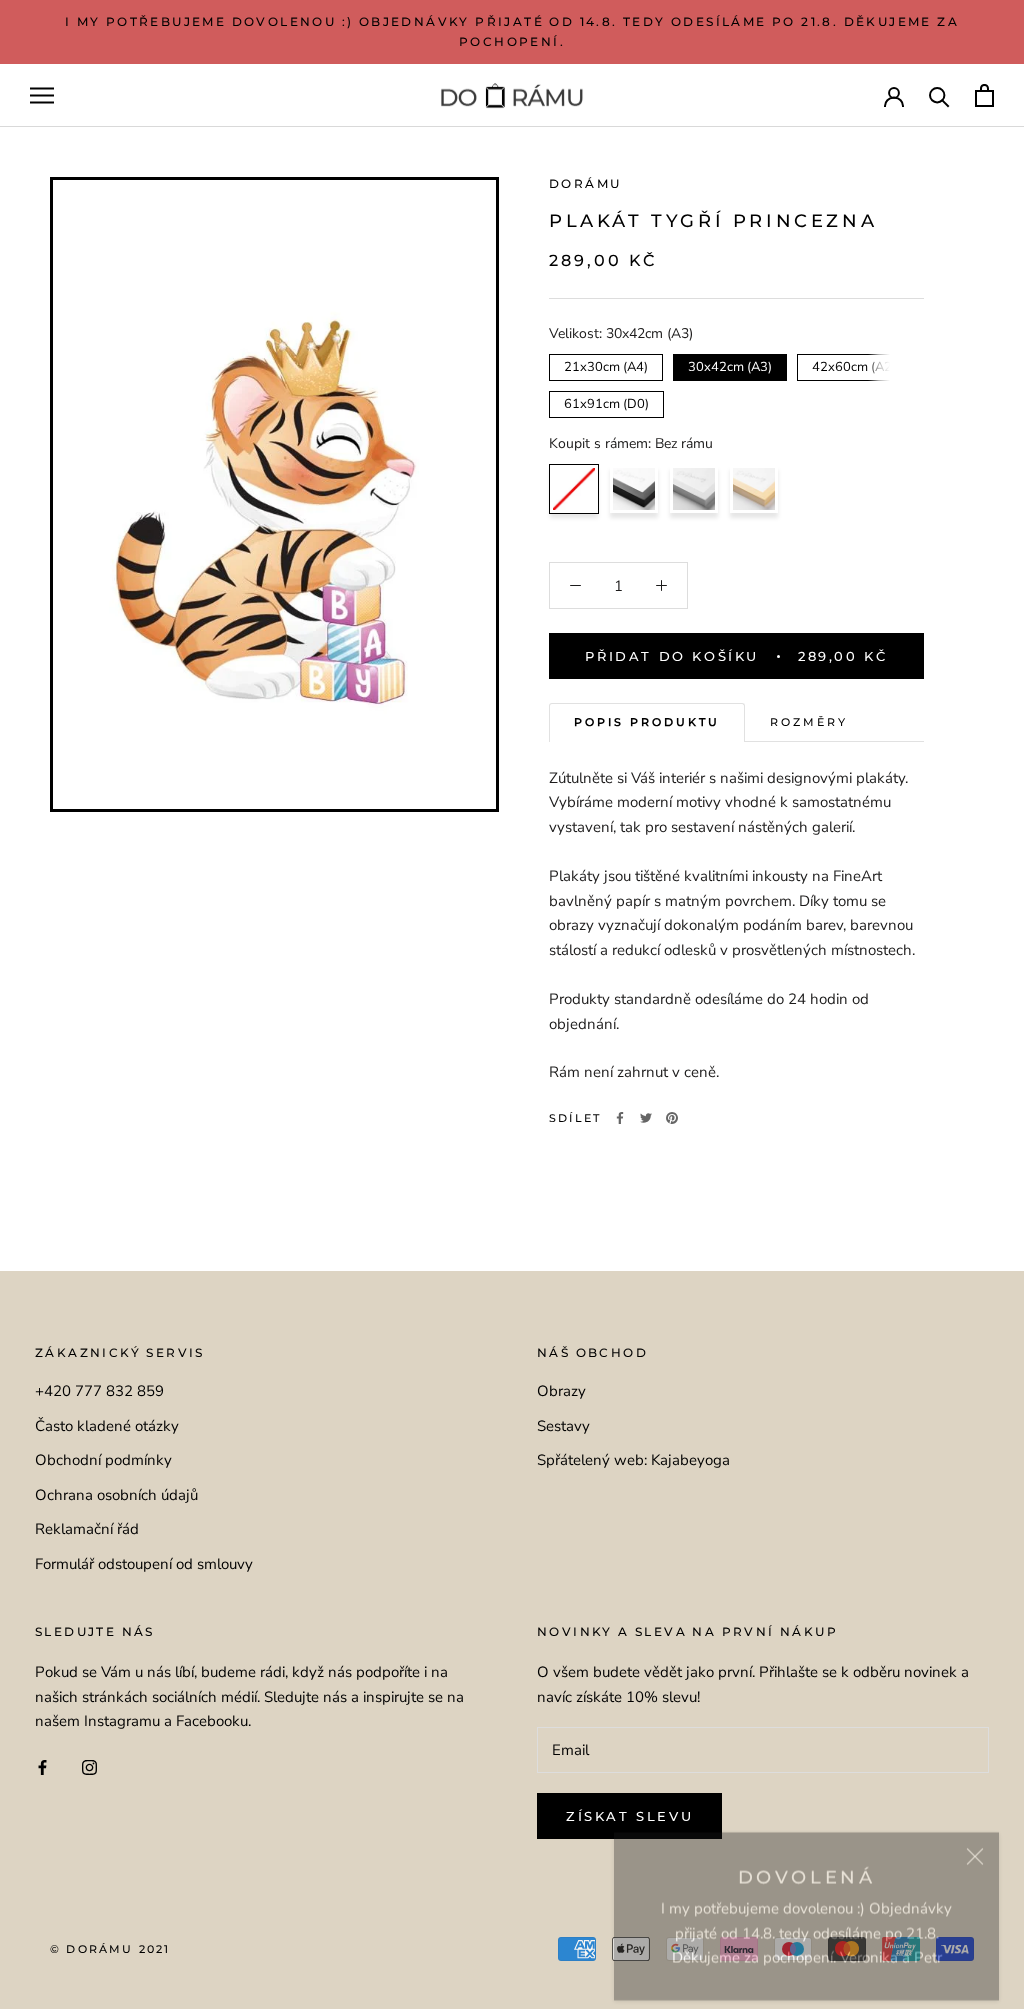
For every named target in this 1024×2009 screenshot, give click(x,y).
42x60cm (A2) (854, 365)
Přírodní (754, 489)
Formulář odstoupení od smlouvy (144, 1564)
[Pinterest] (672, 1118)
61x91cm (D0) (606, 402)
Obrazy (561, 1391)
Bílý (694, 489)
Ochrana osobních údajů (116, 1495)
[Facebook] (620, 1118)
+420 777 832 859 (99, 1391)
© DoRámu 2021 (110, 1949)
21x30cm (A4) (606, 365)
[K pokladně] (984, 95)
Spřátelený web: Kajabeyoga (633, 1460)
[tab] (647, 722)
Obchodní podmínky (103, 1460)
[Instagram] (89, 1766)
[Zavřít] (975, 1840)
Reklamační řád (87, 1529)
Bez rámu (574, 489)
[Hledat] (939, 95)
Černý (634, 489)
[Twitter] (646, 1118)
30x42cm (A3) (730, 365)
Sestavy (563, 1426)
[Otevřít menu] (42, 95)
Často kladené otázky (107, 1426)
